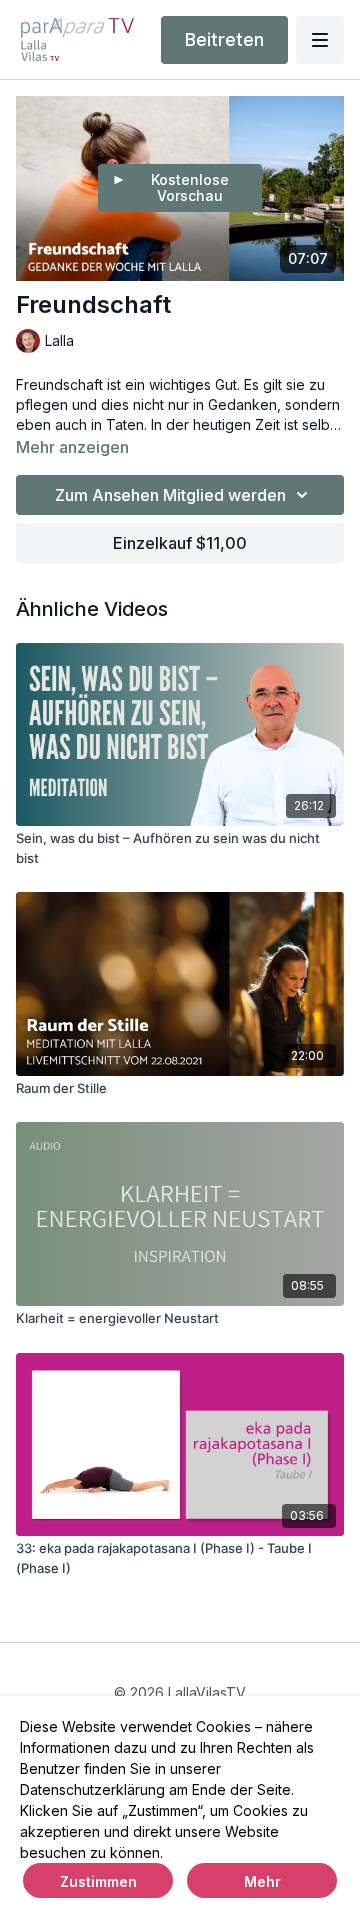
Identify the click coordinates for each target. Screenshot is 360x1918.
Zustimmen (98, 1881)
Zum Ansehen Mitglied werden (170, 495)
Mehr (262, 1881)
